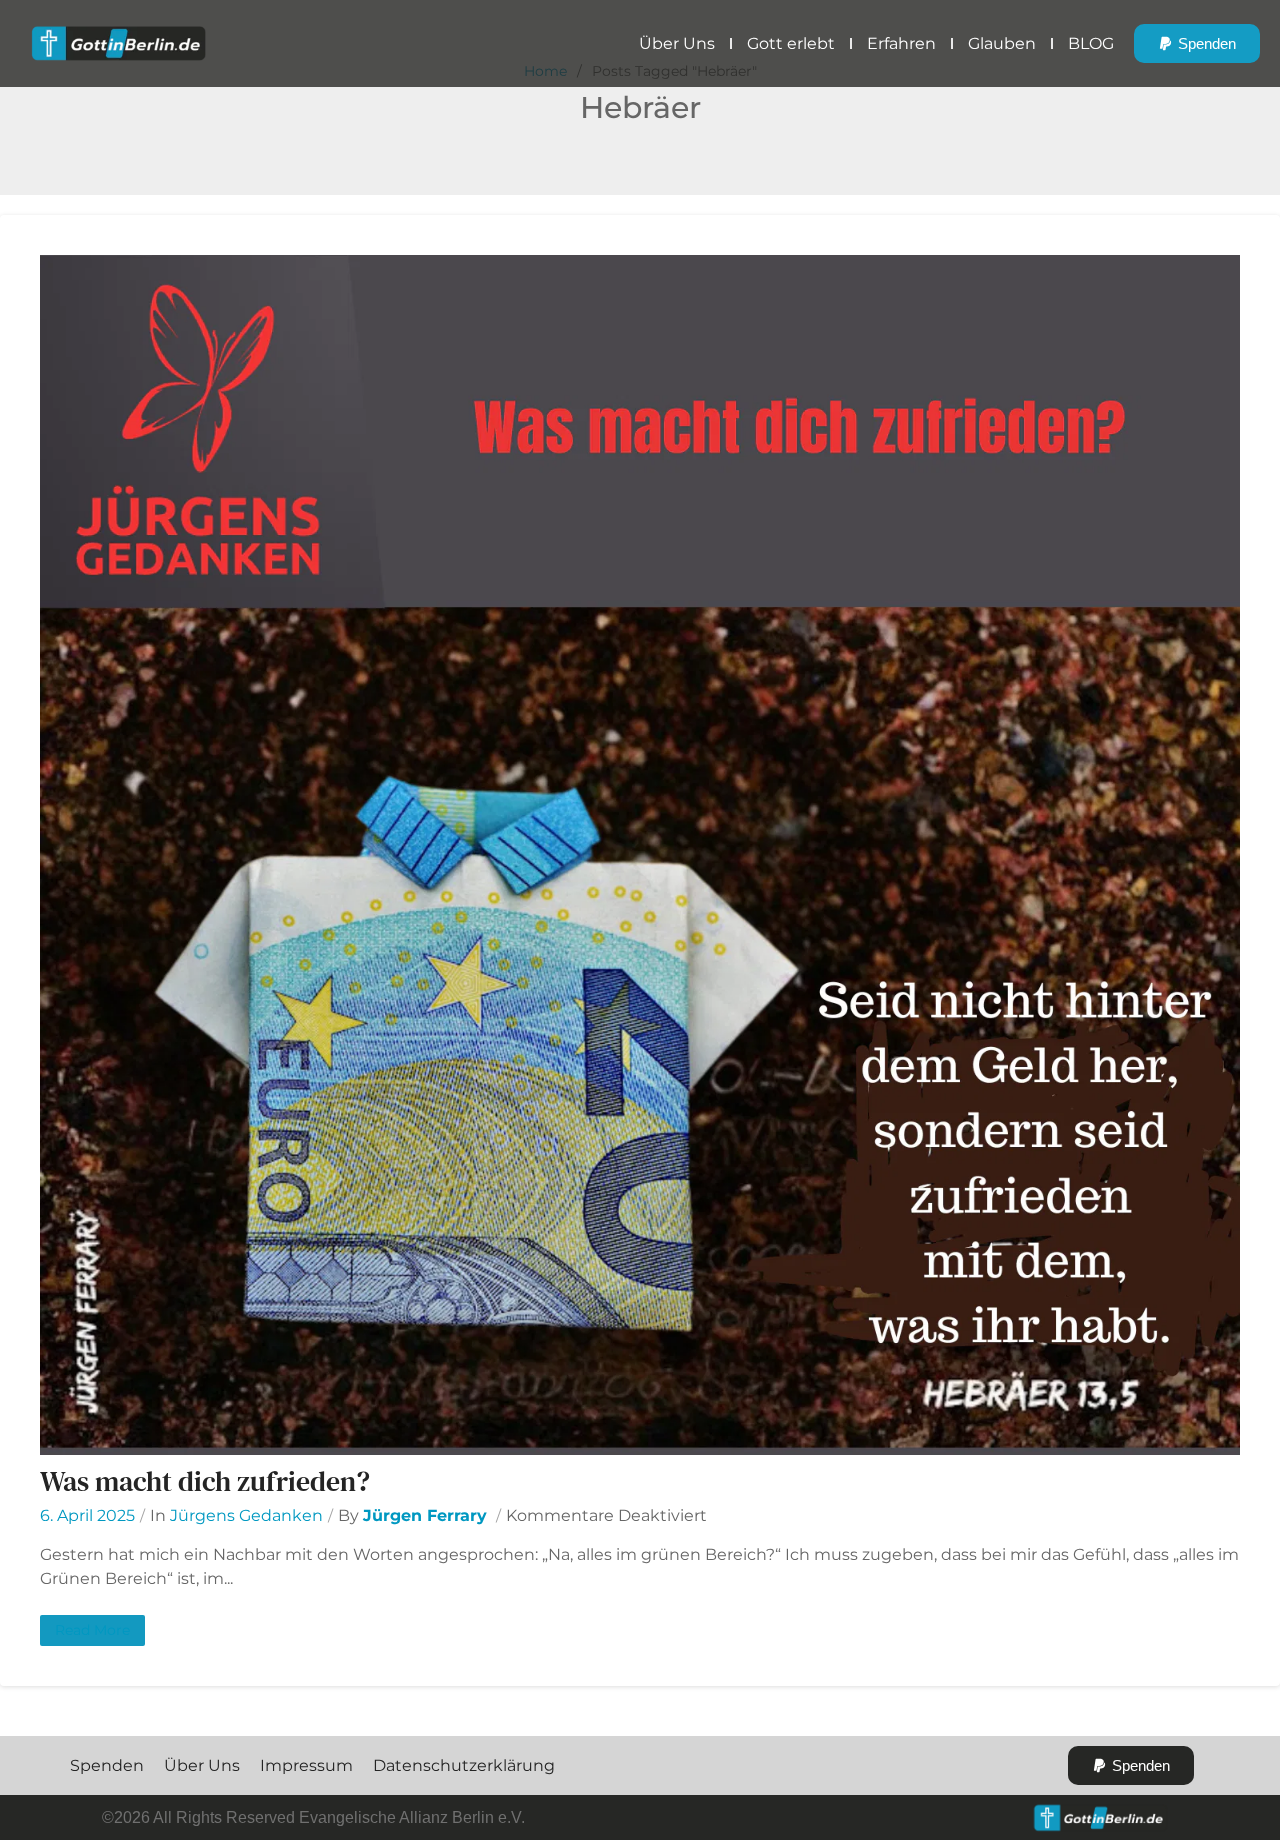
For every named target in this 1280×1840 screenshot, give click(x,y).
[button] (1197, 43)
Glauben (1002, 43)
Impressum (306, 1765)
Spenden (107, 1765)
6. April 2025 (87, 1515)
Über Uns (677, 43)
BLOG (1091, 43)
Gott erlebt (791, 43)
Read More (92, 1630)
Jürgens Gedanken (246, 1515)
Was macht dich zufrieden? (205, 1481)
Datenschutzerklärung (464, 1765)
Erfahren (901, 43)
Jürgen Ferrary (425, 1515)
